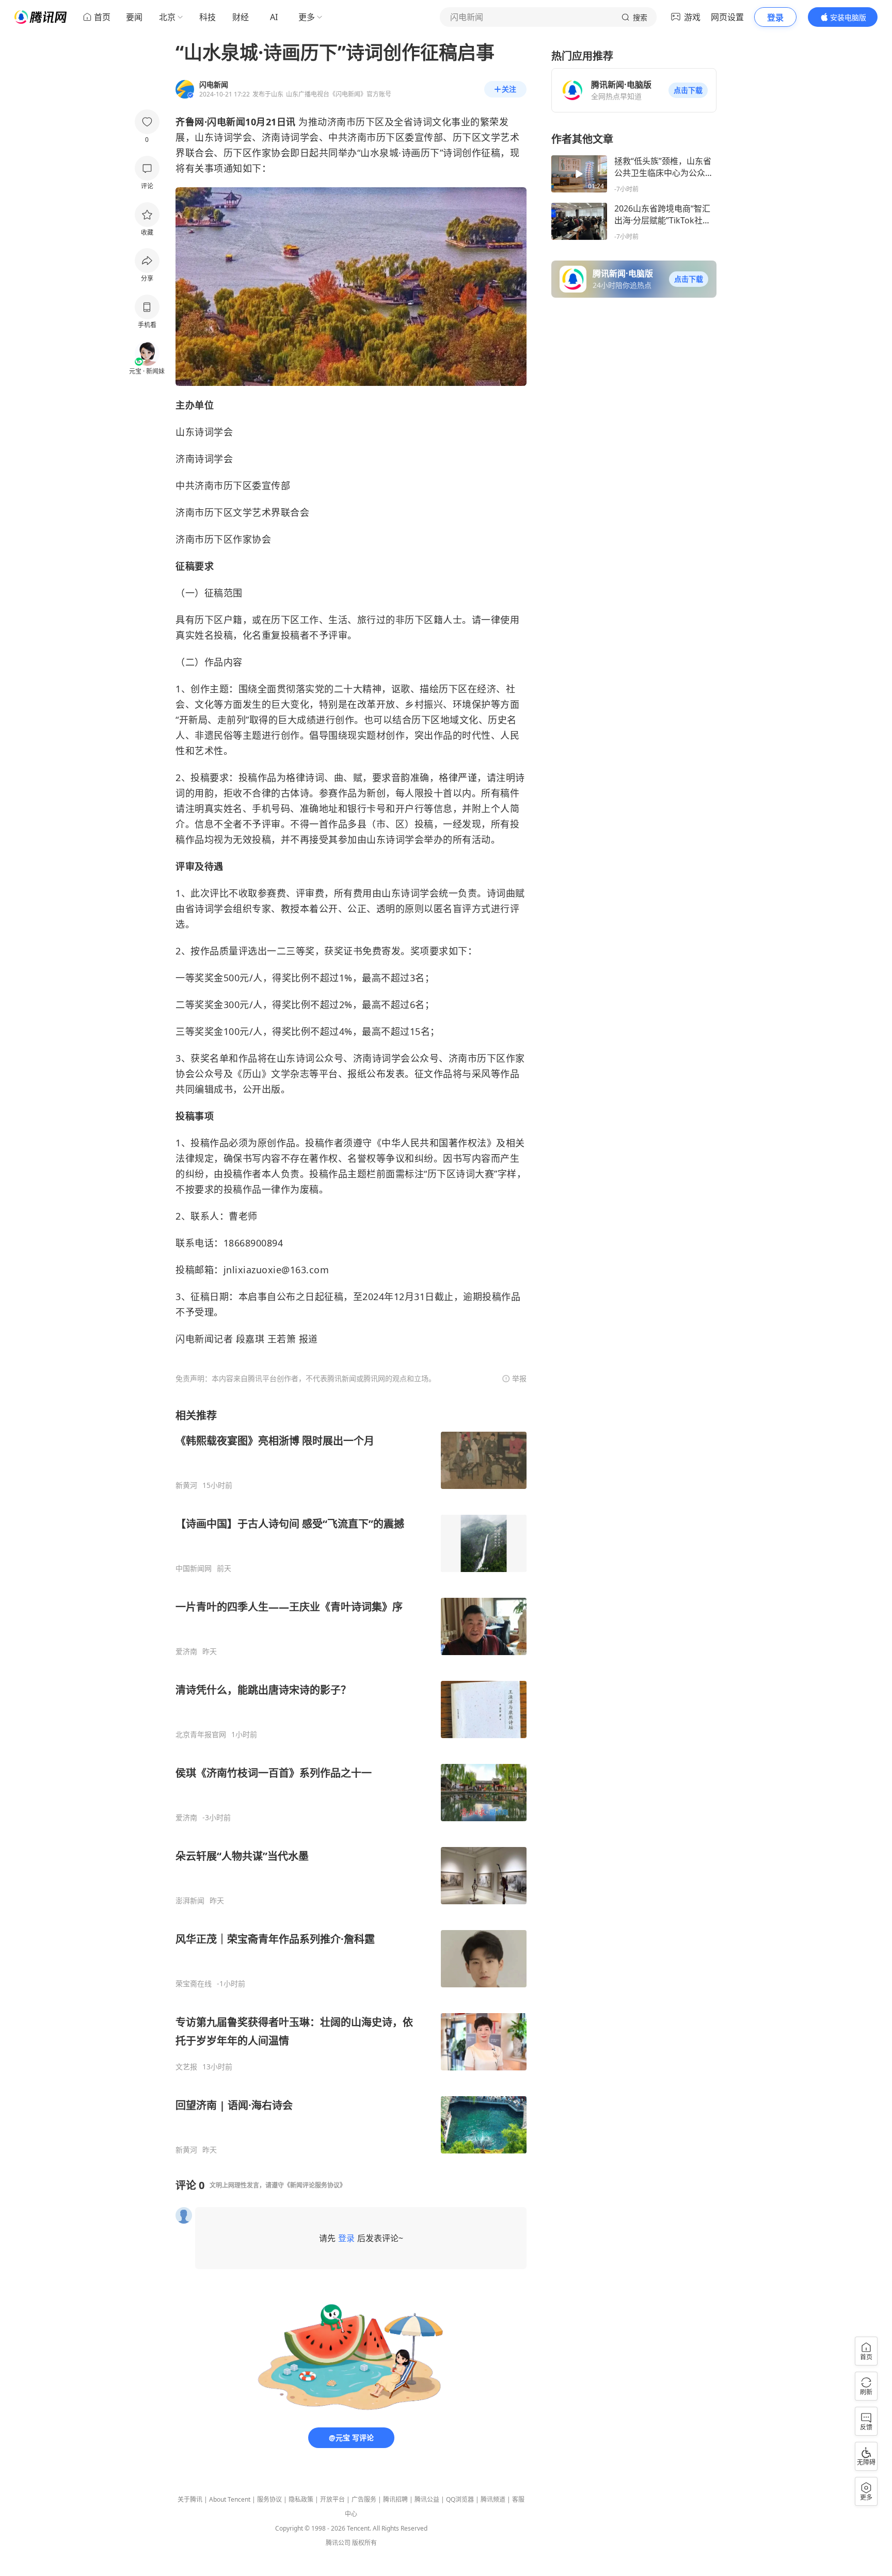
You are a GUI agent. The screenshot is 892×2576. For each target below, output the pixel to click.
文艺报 (186, 2067)
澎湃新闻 (190, 1901)
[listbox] (351, 1781)
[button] (688, 90)
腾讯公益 (427, 2499)
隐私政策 (301, 2499)
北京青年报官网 (201, 1735)
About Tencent (230, 2499)
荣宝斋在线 (194, 1984)
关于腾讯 (190, 2499)
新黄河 (186, 1485)
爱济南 (186, 1651)
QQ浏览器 (460, 2499)
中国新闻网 (194, 1568)
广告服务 (364, 2499)
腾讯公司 (338, 2543)
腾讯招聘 (395, 2499)
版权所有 (364, 2543)
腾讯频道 (493, 2499)
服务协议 (269, 2499)
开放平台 (332, 2499)
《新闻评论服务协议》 (315, 2185)
